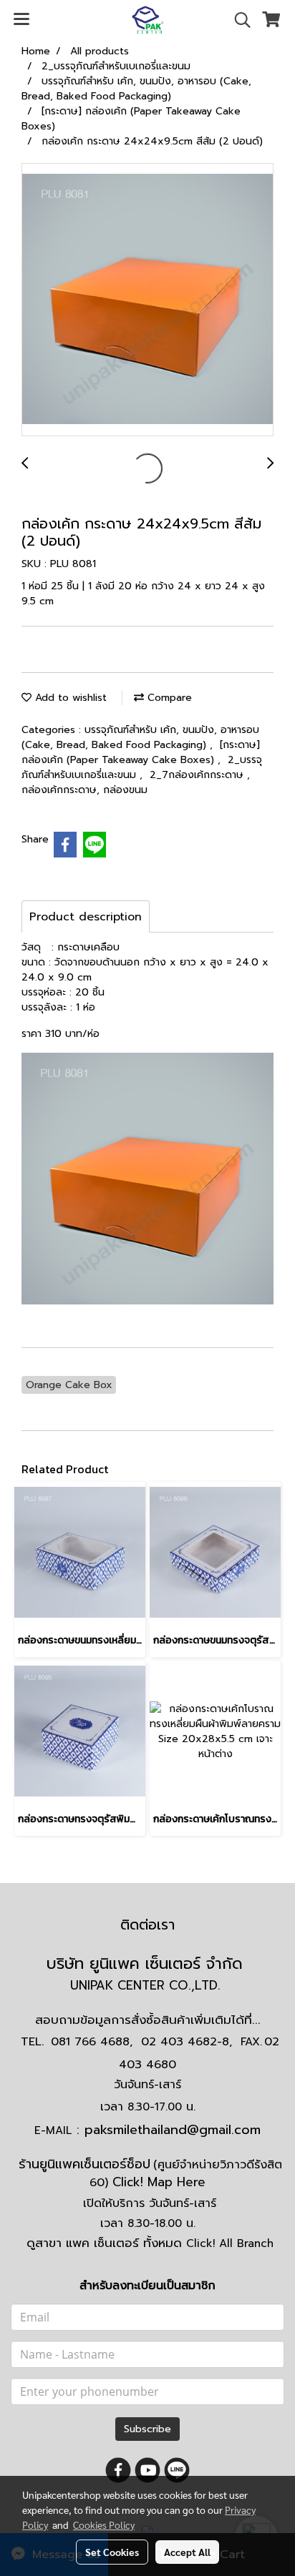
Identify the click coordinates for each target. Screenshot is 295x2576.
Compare (168, 698)
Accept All (187, 2552)
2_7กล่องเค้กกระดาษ (198, 775)
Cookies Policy (104, 2525)
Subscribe (147, 2429)
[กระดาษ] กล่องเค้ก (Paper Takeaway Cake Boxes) (141, 752)
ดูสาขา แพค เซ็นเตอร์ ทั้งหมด (150, 2243)
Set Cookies (112, 2552)
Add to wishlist (69, 698)
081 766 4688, (92, 2042)
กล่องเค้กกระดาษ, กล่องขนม (84, 790)
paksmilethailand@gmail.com (173, 2130)
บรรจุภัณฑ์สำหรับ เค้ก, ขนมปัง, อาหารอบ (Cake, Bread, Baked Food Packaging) (140, 737)
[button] (238, 20)
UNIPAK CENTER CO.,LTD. (147, 1985)
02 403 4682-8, (187, 2042)
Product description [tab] (86, 917)
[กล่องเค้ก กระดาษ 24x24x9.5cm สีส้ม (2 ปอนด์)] (147, 300)
